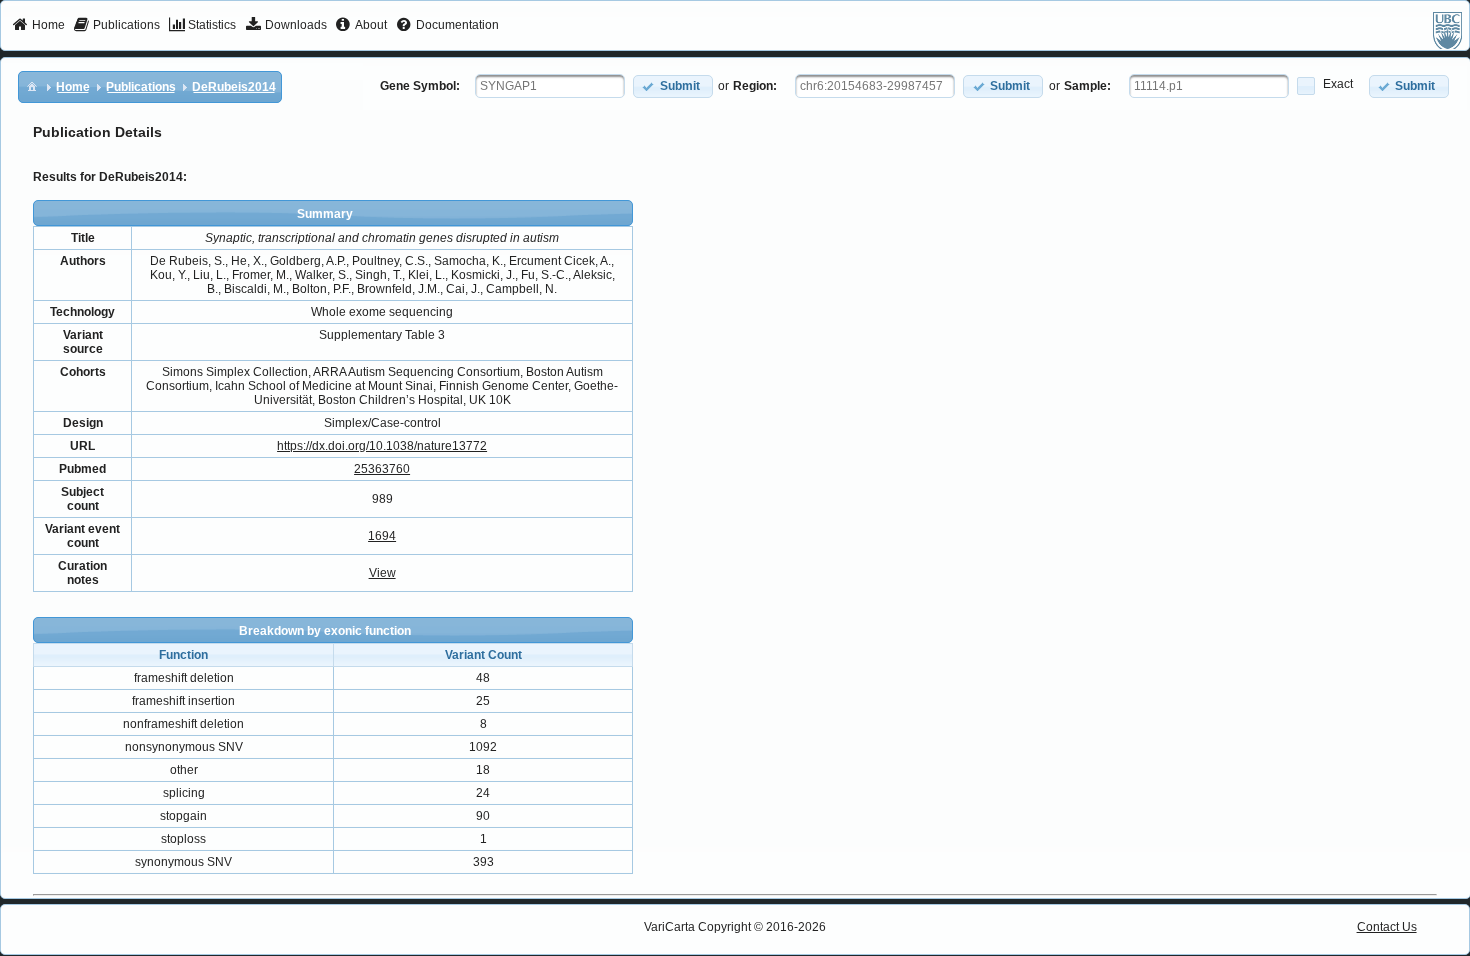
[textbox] (550, 86)
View (382, 573)
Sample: (1087, 86)
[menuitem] (38, 26)
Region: (755, 86)
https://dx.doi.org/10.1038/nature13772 (382, 446)
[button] (673, 86)
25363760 (382, 469)
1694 (382, 536)
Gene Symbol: (420, 86)
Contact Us (1387, 927)
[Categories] (32, 86)
